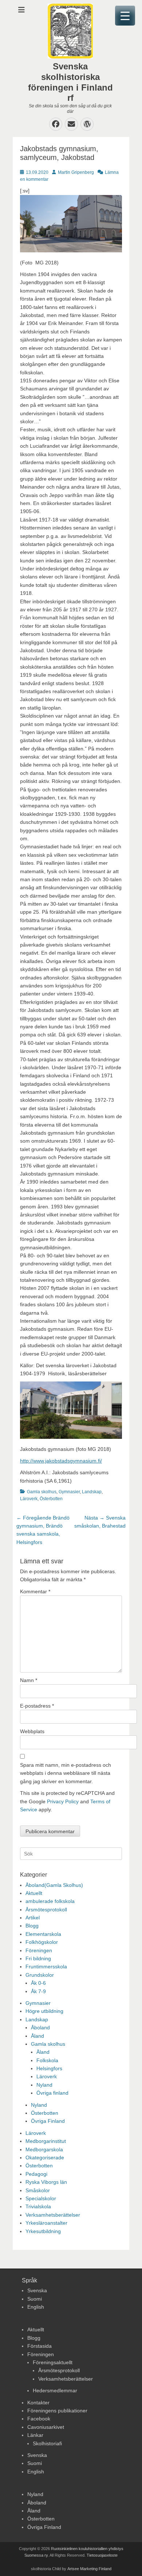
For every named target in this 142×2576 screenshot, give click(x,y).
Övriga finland (52, 2093)
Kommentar (35, 1591)
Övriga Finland (48, 2121)
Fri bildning (38, 1958)
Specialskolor (41, 2198)
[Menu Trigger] (125, 16)
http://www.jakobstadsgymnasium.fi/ (61, 1461)
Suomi (35, 2299)
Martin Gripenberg (76, 172)
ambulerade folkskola (50, 1901)
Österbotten (51, 1499)
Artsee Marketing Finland (89, 2569)
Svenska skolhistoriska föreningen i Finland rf (70, 82)
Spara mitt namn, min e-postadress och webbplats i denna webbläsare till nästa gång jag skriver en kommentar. (66, 1773)
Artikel (33, 1918)
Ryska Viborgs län (46, 2182)
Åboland (40, 2027)
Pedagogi (36, 2174)
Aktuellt (34, 1893)
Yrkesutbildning (43, 2231)
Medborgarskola (44, 2149)
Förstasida (40, 2346)
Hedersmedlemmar (55, 2390)
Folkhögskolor (42, 1942)
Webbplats (32, 1731)
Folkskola (47, 2060)
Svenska (37, 2290)
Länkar (35, 2435)
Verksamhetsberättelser (53, 2215)
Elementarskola (43, 1934)
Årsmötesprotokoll (46, 1910)
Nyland (44, 2085)
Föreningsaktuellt (53, 2362)
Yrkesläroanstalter (46, 2223)
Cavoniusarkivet (46, 2427)
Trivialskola (38, 2206)
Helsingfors (49, 2068)
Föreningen (39, 1950)
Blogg (32, 1926)
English (36, 2307)
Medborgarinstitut (46, 2141)
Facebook (39, 2419)
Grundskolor (40, 1975)
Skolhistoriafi (47, 2443)
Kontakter (38, 2403)
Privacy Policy (63, 1801)
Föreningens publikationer (57, 2411)
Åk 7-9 (38, 1991)
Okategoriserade (45, 2158)
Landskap (92, 1492)
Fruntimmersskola (46, 1967)
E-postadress (37, 1706)
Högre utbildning (44, 2011)
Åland (38, 2036)
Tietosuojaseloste (102, 2555)
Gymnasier (69, 1492)
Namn (29, 1680)
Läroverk (29, 1499)
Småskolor (38, 2190)
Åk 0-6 (38, 1983)
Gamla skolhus (42, 1492)
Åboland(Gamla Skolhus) (54, 1885)
